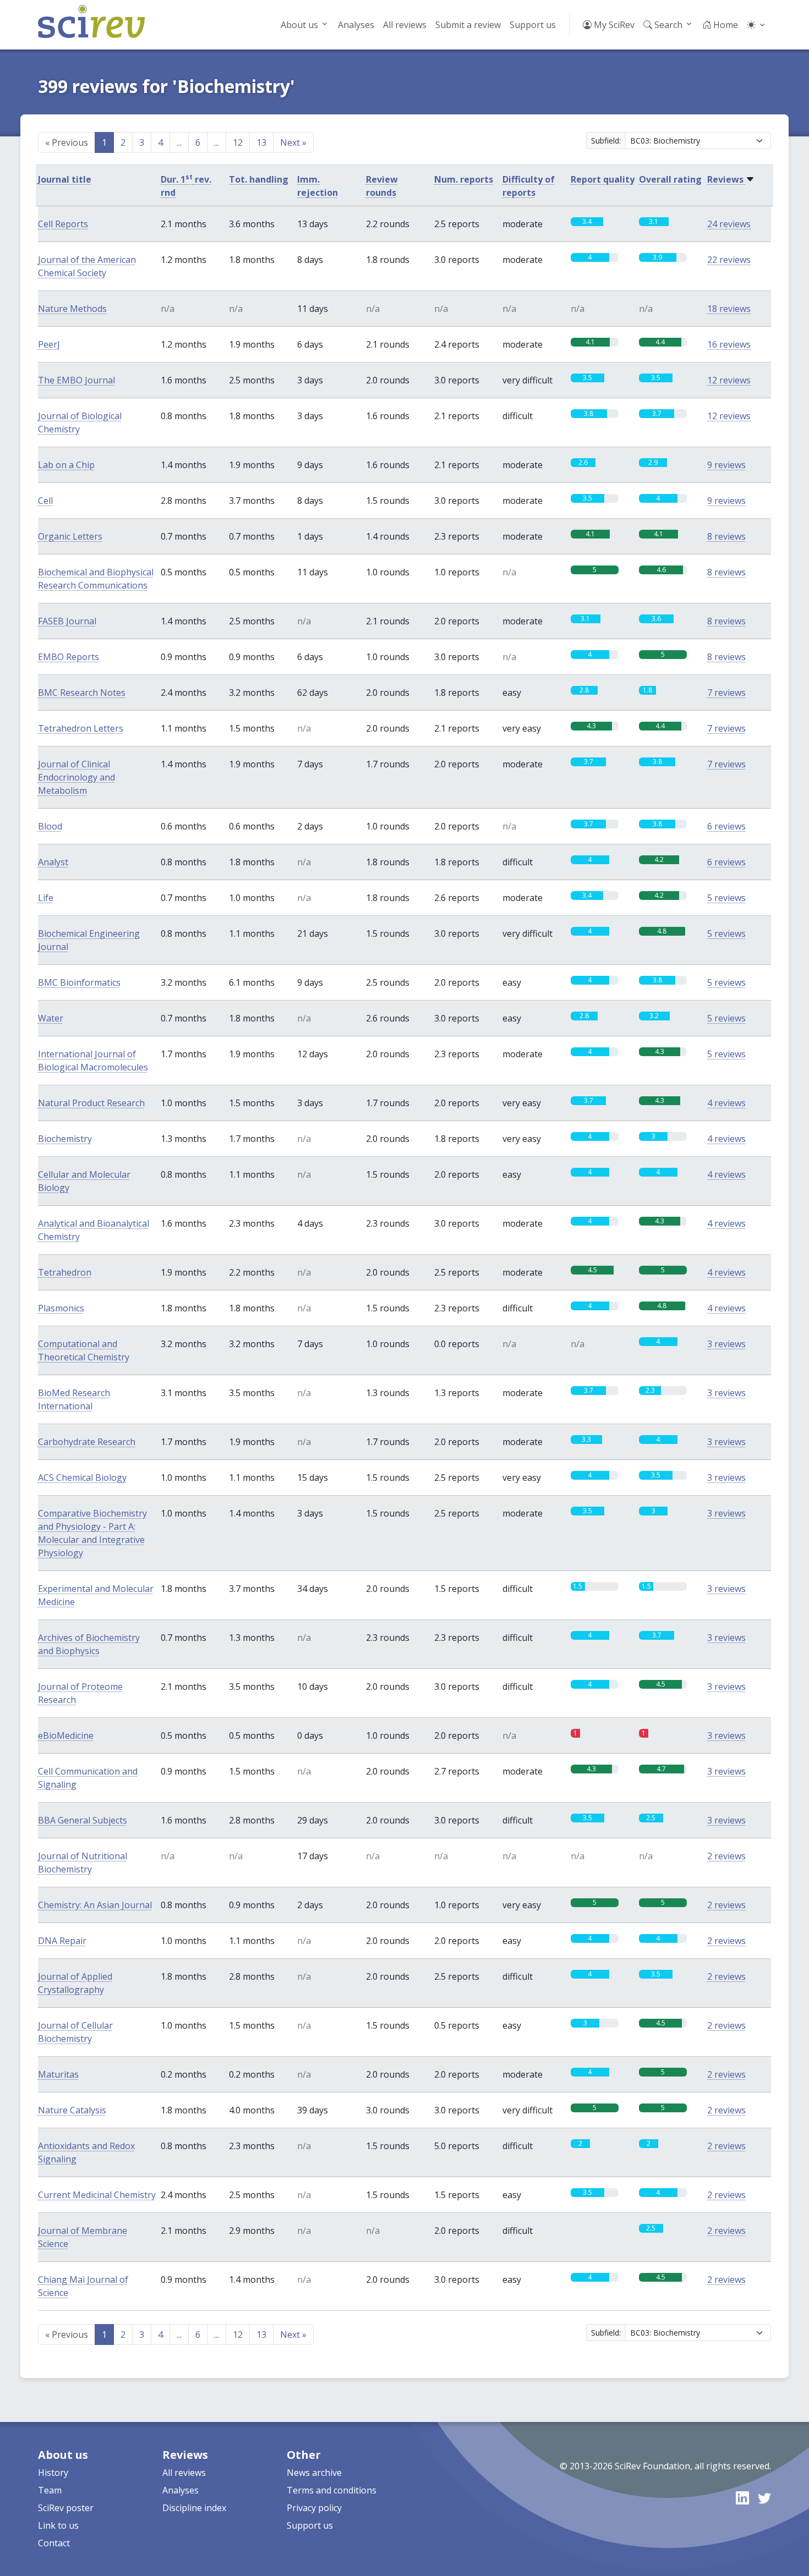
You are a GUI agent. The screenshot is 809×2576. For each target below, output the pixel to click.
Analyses (356, 25)
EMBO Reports (69, 657)
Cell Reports (63, 224)
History (53, 2473)
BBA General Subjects (83, 1820)
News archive (314, 2473)
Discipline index (194, 2508)
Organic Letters (70, 536)
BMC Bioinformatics (79, 982)
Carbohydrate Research (87, 1442)
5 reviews (726, 898)
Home (725, 25)
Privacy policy (314, 2508)
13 (261, 142)
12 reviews (729, 380)
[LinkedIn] (742, 2498)
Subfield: (606, 141)
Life (46, 898)
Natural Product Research (91, 1103)
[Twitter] (764, 2498)
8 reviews (726, 536)
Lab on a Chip (66, 465)
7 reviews (726, 693)
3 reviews (726, 1344)
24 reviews (729, 224)
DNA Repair (62, 1941)
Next (293, 142)
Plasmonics (61, 1308)
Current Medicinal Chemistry (97, 2195)
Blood (50, 826)
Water (51, 1018)
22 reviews (729, 260)
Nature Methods (72, 309)
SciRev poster (66, 2508)
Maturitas (58, 2074)
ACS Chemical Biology (82, 1478)
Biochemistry (65, 1139)
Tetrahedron (65, 1272)
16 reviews (729, 344)
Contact (54, 2543)
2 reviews (726, 1856)
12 (238, 142)
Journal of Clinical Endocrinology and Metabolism (76, 777)
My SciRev (613, 25)
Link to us (58, 2525)
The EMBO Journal (76, 380)
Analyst (53, 862)
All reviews (405, 25)
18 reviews (729, 309)
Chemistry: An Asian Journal (95, 1905)
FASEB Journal (67, 621)
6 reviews (726, 826)
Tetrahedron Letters (81, 728)
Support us (533, 25)
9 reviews (726, 465)
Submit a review (468, 25)
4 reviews (726, 1103)
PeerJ (49, 344)
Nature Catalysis (72, 2110)
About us (299, 25)
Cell (45, 501)
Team (50, 2490)
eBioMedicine (66, 1735)
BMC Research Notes (82, 693)
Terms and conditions (332, 2490)
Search (667, 25)
